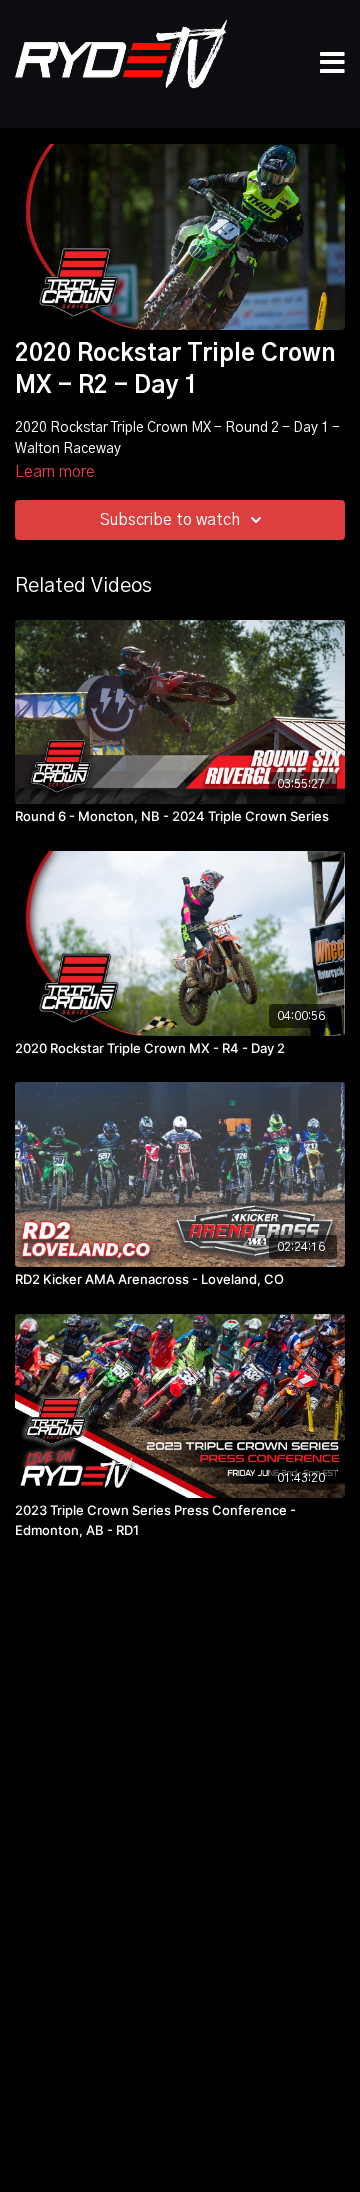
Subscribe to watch (170, 520)
